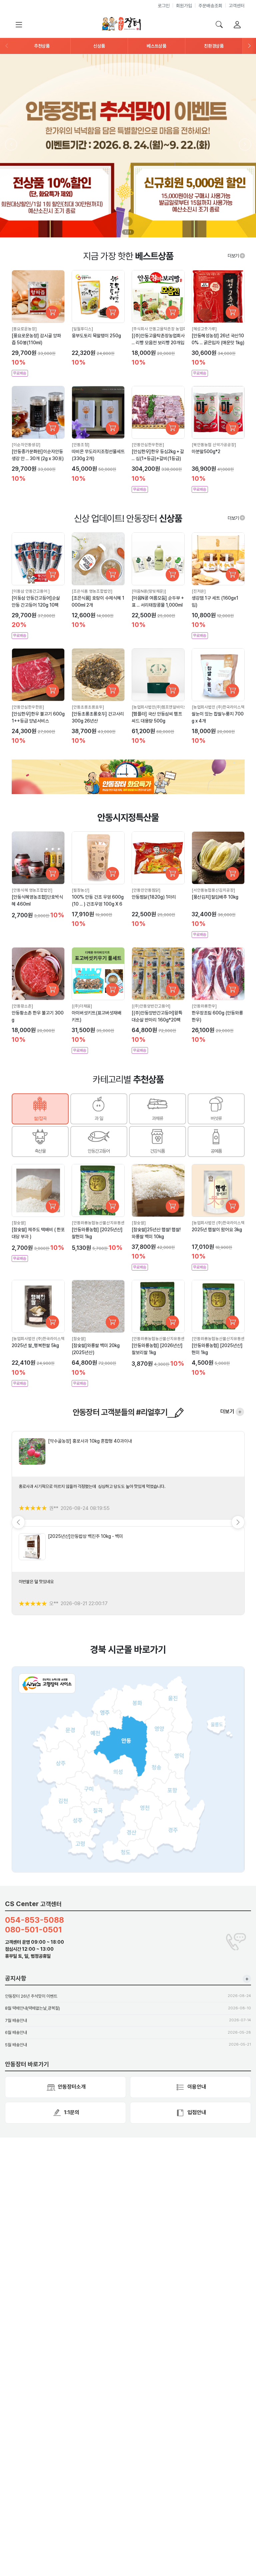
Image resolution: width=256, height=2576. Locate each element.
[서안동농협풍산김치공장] (213, 890)
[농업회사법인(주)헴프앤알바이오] (160, 707)
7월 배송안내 (16, 2020)
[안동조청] (80, 445)
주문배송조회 (210, 6)
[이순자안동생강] (26, 445)
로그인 (164, 6)
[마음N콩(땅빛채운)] (149, 591)
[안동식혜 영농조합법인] (32, 890)
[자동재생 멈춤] (128, 221)
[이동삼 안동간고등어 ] (31, 591)
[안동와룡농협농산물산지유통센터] (101, 1223)
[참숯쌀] (19, 1223)
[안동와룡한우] (204, 1006)
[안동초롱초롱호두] (88, 707)
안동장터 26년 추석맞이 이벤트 (31, 1996)
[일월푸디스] (82, 329)
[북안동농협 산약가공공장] (214, 445)
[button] (42, 46)
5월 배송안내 (16, 2045)
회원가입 (184, 6)
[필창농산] (80, 890)
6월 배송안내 (16, 2032)
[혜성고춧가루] (204, 329)
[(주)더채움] (82, 1006)
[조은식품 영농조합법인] (92, 591)
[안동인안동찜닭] (146, 890)
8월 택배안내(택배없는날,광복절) (32, 2008)
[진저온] (199, 591)
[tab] (40, 1109)
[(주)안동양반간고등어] (151, 1006)
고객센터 (237, 6)
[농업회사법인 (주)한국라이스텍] (219, 707)
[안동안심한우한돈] (148, 445)
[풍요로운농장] (24, 329)
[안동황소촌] (22, 1006)
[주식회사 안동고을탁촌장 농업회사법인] (165, 329)
